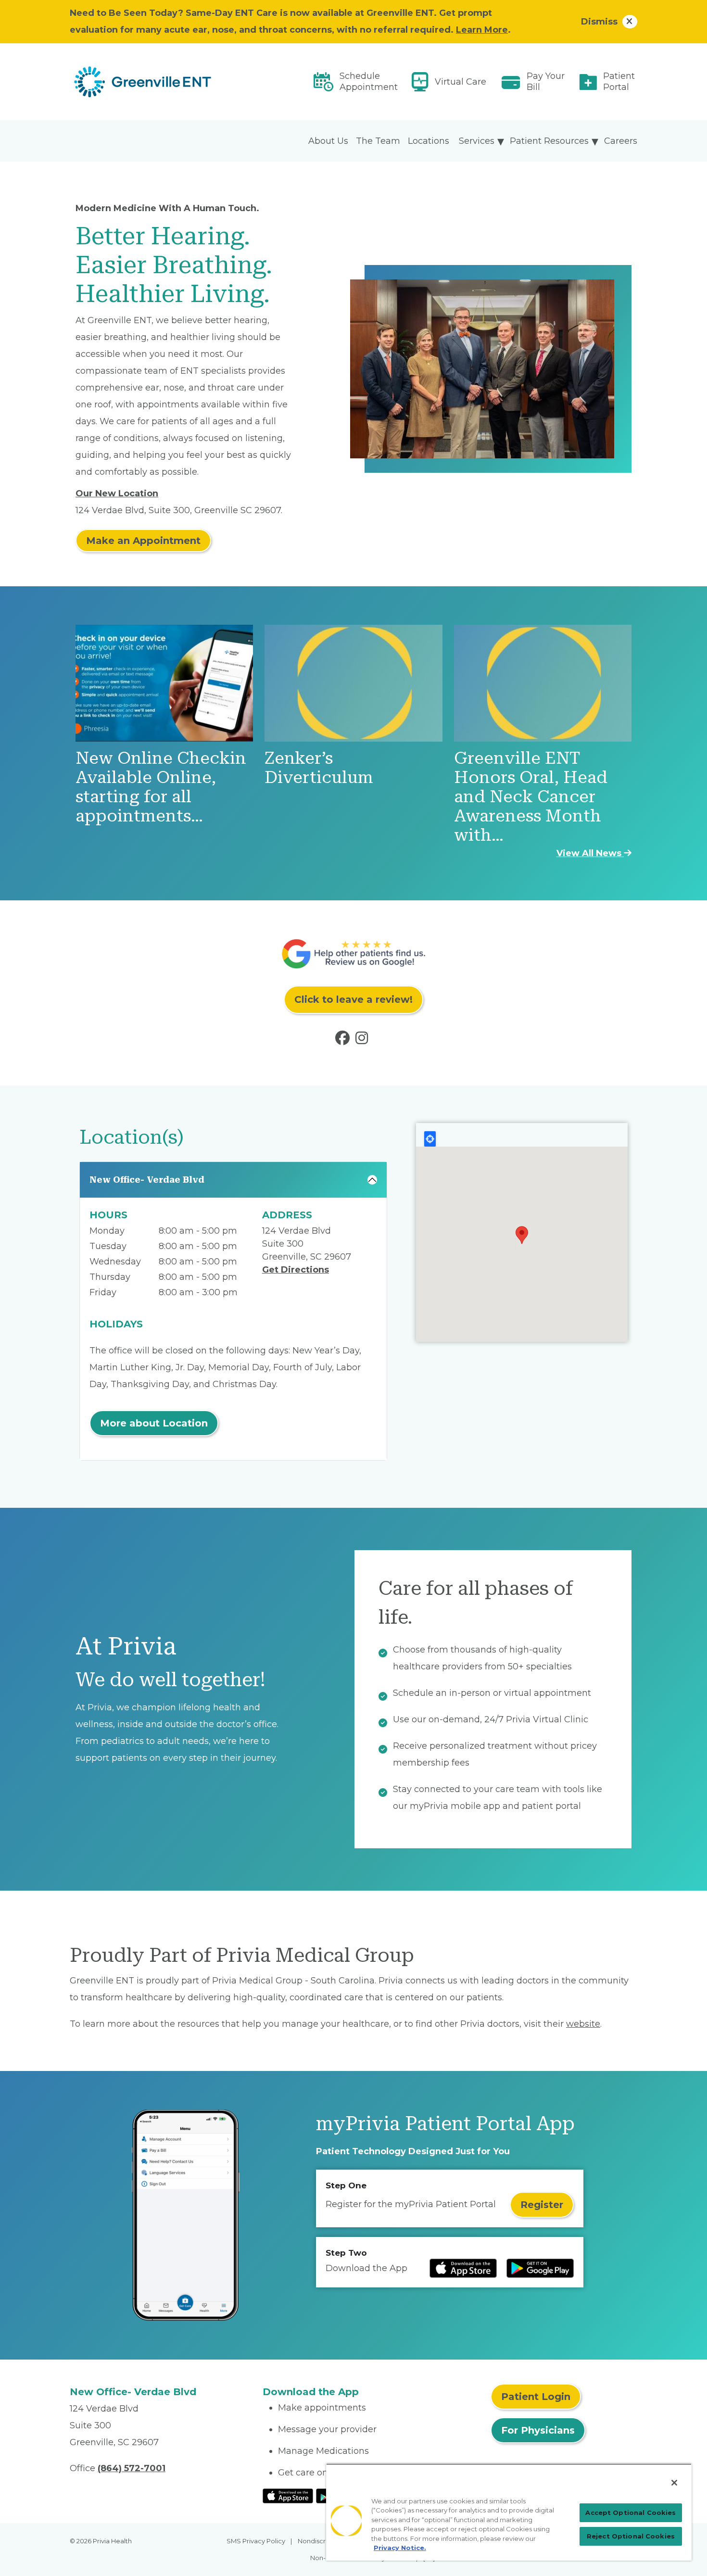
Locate (430, 1139)
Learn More (482, 30)
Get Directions (296, 1270)
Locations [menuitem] (429, 141)
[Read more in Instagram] (364, 1040)
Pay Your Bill (546, 82)
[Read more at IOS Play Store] (463, 2268)
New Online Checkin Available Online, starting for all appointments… (161, 787)
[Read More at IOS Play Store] (288, 2495)
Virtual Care (461, 82)
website (583, 2024)
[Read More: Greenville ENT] (160, 82)
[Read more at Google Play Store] (540, 2268)
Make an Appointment (143, 541)
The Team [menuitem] (378, 141)
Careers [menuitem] (621, 141)
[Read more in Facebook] (344, 1040)
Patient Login (536, 2397)
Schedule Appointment (369, 82)
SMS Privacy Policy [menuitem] (256, 2541)
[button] (522, 1235)
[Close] (674, 2483)
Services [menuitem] (477, 141)
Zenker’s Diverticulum (319, 768)
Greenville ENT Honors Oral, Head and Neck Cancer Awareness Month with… (531, 797)
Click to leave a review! (353, 999)
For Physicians (538, 2430)
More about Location (154, 1423)
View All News (590, 853)
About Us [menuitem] (328, 141)
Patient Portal (619, 82)
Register (542, 2205)
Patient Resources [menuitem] (549, 141)
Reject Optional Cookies (631, 2536)
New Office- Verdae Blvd (147, 1180)
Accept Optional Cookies (631, 2513)
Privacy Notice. (400, 2548)
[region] (509, 2512)
